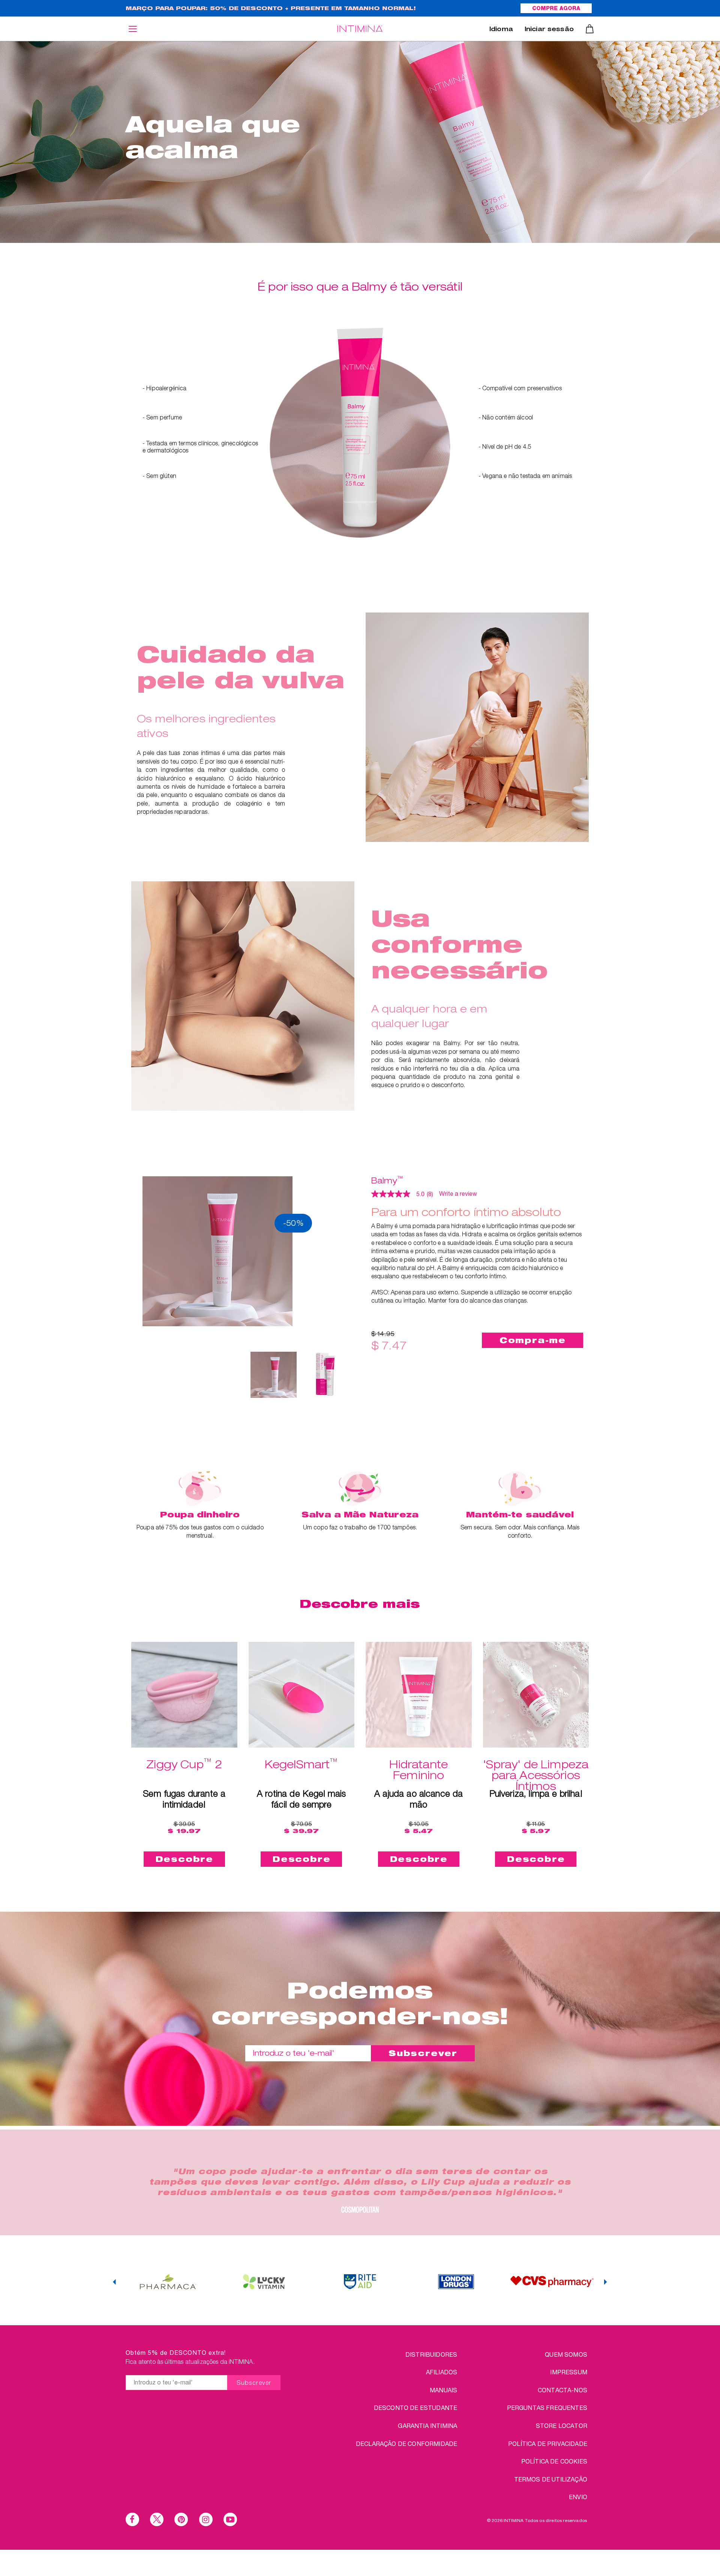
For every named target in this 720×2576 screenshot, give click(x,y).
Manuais (443, 2390)
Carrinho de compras (590, 29)
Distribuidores (431, 2354)
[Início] (360, 29)
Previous (114, 2282)
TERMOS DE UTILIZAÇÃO (551, 2479)
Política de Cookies (554, 2461)
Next (606, 2282)
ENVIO (578, 2497)
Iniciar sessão (549, 30)
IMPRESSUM (568, 2372)
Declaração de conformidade (406, 2443)
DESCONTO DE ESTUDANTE (415, 2408)
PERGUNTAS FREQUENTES (547, 2408)
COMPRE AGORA (556, 9)
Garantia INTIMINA (427, 2425)
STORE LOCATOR (562, 2425)
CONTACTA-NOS (562, 2390)
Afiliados (442, 2372)
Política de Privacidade (548, 2443)
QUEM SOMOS (566, 2354)
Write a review (458, 1194)
